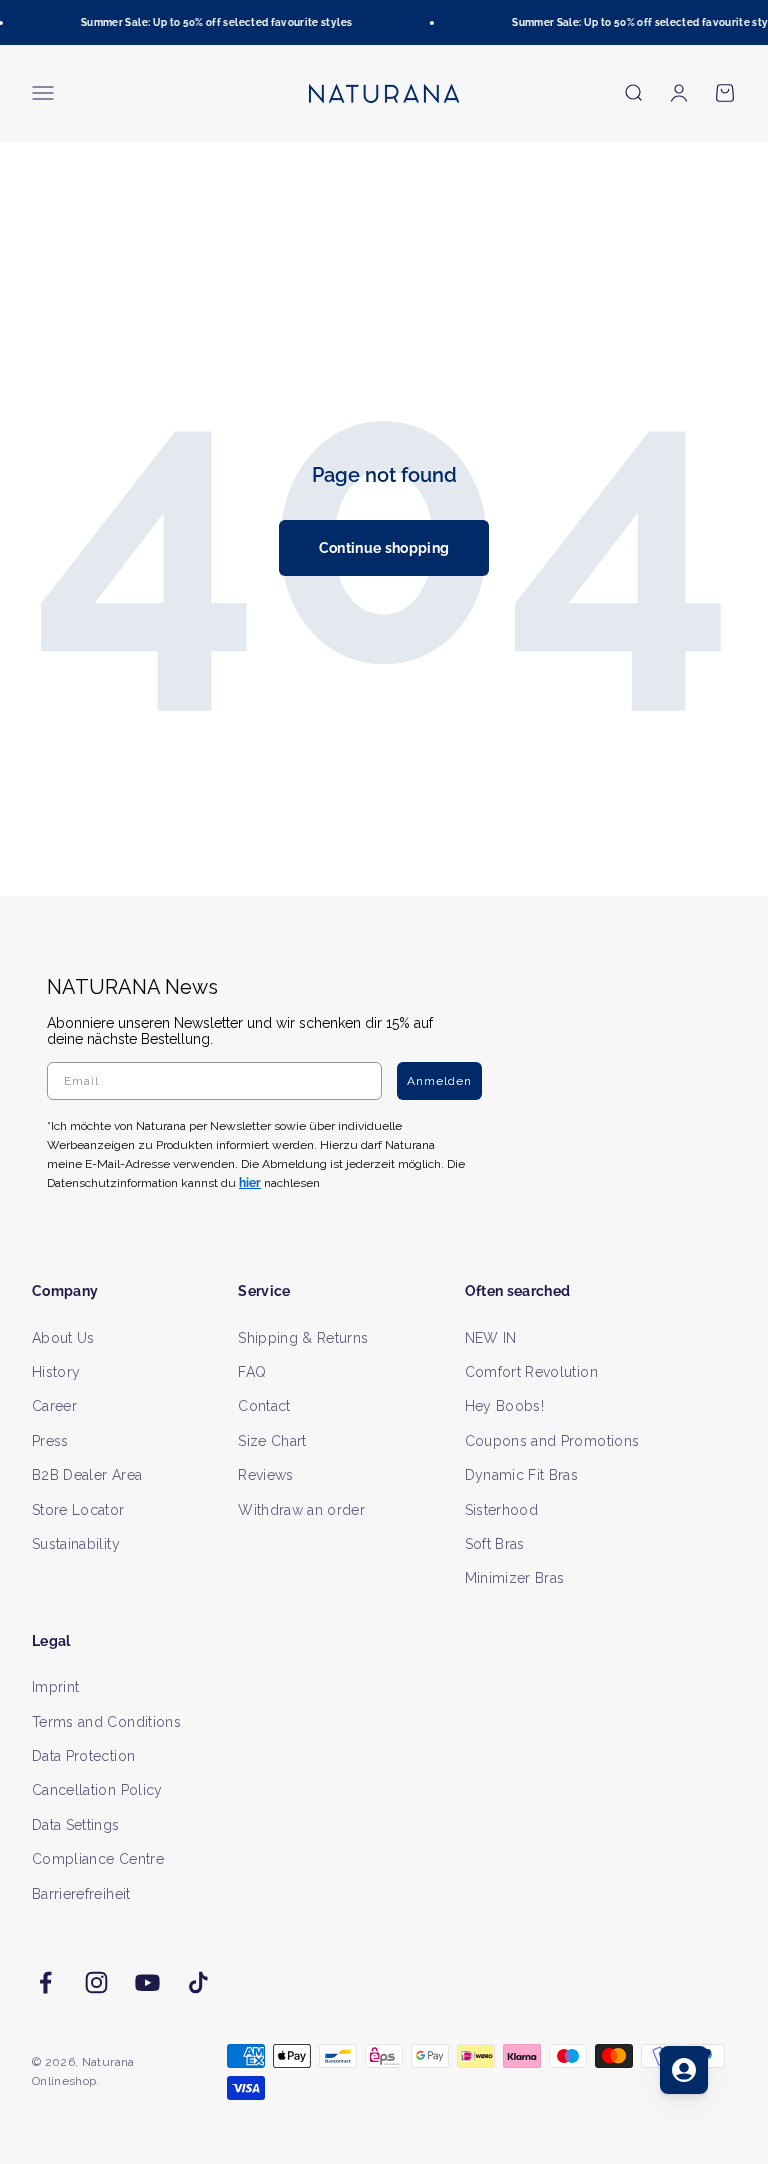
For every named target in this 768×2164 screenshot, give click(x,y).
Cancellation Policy (97, 1790)
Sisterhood (502, 1510)
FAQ (252, 1372)
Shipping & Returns (303, 1338)
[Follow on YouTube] (147, 1982)
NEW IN (491, 1338)
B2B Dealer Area (87, 1475)
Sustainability (76, 1544)
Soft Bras (495, 1544)
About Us (63, 1338)
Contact (264, 1406)
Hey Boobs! (505, 1406)
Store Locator (78, 1510)
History (56, 1372)
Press (50, 1441)
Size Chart (272, 1441)
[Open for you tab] (684, 2070)
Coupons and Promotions (552, 1441)
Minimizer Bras (515, 1578)
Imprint (55, 1687)
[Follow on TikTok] (198, 1982)
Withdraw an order (301, 1510)
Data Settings (76, 1825)
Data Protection (83, 1756)
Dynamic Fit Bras (522, 1475)
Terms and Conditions (106, 1722)
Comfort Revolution (531, 1372)
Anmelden (439, 1081)
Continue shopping (384, 548)
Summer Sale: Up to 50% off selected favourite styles (211, 22)
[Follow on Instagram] (96, 1982)
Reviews (265, 1475)
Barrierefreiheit (81, 1894)
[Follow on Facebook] (45, 1982)
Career (54, 1406)
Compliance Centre (98, 1859)
